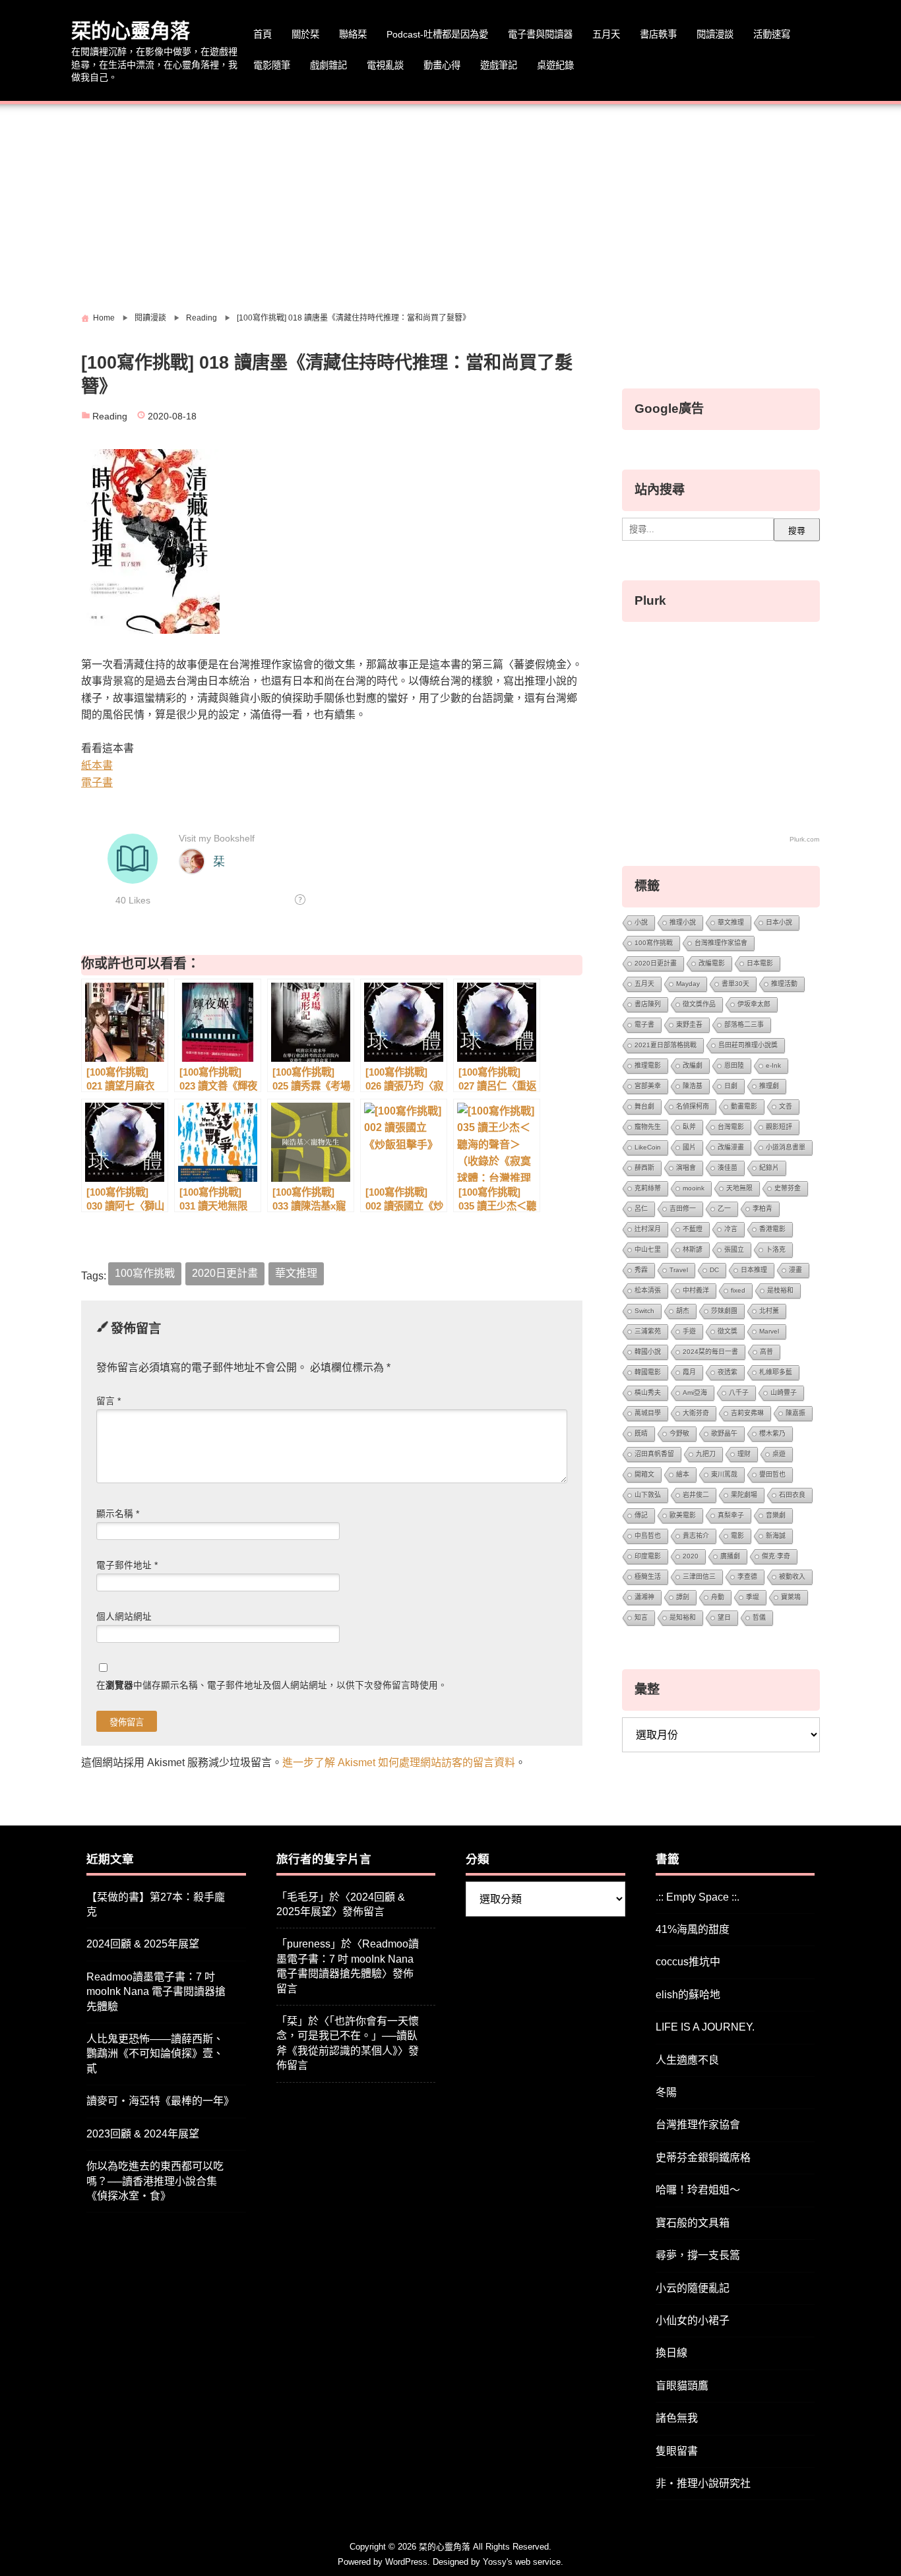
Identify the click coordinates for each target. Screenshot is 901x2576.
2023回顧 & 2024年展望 (143, 2134)
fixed (738, 1290)
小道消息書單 (786, 1147)
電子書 (97, 782)
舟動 (718, 1597)
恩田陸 (734, 1065)
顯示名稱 (118, 1514)
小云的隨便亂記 (693, 2288)
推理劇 (769, 1086)
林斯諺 (693, 1249)
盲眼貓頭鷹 (682, 2386)
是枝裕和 (780, 1290)
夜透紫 (728, 1372)
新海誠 (776, 1536)
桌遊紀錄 (555, 65)
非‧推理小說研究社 (703, 2483)
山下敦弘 (648, 1495)
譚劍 (683, 1597)
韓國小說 (648, 1352)
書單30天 (735, 984)
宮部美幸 (648, 1086)
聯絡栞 (353, 34)
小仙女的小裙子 (693, 2320)
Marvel (769, 1331)
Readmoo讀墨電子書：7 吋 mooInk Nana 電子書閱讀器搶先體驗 (156, 1992)
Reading (110, 416)
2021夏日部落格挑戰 (666, 1045)
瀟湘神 (644, 1597)
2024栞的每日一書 (710, 1352)
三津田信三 (699, 1577)
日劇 (731, 1086)
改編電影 (712, 963)
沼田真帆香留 (654, 1454)
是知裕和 (683, 1617)
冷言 (731, 1229)
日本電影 (760, 963)
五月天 (606, 34)
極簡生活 (648, 1577)
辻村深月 (648, 1229)
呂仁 (641, 1209)
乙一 (724, 1209)
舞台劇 (644, 1106)
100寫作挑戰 (145, 1273)
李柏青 (762, 1209)
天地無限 (739, 1188)
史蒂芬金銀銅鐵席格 (703, 2158)
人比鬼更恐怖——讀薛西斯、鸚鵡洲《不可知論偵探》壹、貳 (155, 2054)
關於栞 (305, 34)
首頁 (263, 34)
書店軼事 (658, 34)
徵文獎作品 (699, 1004)
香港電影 (772, 1229)
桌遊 (779, 1454)
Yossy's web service (522, 2562)
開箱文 (644, 1474)
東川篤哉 (724, 1474)
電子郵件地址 (127, 1565)
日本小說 (779, 922)
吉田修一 (683, 1209)
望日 (724, 1617)
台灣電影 (731, 1127)
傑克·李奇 (776, 1556)
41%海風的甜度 (693, 1929)
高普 (766, 1352)
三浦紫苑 (648, 1331)
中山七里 (648, 1249)
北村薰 (769, 1311)
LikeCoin (648, 1147)
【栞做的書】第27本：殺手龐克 (156, 1904)
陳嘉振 (795, 1413)
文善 (786, 1106)
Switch (644, 1311)
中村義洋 (696, 1290)
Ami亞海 (695, 1393)
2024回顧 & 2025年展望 (143, 1944)
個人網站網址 (124, 1617)
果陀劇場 (744, 1495)
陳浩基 (693, 1086)
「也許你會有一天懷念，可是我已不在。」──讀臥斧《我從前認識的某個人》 (348, 2036)
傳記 (641, 1515)
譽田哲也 (772, 1474)
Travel (679, 1270)
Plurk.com (804, 839)
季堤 (753, 1597)
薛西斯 (644, 1168)
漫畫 (795, 1270)
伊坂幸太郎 (754, 1004)
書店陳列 (648, 1004)
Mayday (688, 984)
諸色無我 (677, 2418)
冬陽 (666, 2092)
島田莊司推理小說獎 (748, 1045)
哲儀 (759, 1617)
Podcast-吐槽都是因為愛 (437, 34)
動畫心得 (442, 65)
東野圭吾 (689, 1025)
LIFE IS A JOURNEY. (705, 2027)
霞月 (689, 1372)
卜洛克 (776, 1249)
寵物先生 (648, 1127)
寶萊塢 (791, 1597)
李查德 (747, 1577)
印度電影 (648, 1556)
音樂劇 (776, 1515)
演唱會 (686, 1168)
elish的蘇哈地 (688, 1995)
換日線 (671, 2353)
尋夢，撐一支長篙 (698, 2255)
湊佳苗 (728, 1168)
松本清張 (648, 1290)
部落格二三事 (744, 1025)
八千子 (739, 1393)
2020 (691, 1556)
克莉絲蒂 (648, 1188)
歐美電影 (683, 1515)
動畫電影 (744, 1106)
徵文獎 (728, 1331)
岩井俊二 (696, 1495)
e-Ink (773, 1065)
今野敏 (679, 1433)
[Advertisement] (450, 203)
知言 (641, 1617)
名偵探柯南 (693, 1106)
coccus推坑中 (688, 1962)
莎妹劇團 (724, 1311)
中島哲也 (648, 1536)
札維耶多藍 (776, 1372)
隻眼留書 (677, 2451)
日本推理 (754, 1270)
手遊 (689, 1331)
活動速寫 (772, 34)
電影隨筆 (272, 65)
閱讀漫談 (715, 34)
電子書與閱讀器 (540, 34)
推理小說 (683, 922)
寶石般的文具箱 (693, 2223)
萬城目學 (648, 1413)
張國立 (734, 1249)
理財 (744, 1454)
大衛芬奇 (696, 1413)
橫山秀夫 (648, 1393)
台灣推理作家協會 (721, 943)
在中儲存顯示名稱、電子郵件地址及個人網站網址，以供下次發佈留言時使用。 (272, 1685)
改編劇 (693, 1065)
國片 (689, 1147)
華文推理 (296, 1273)
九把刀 (706, 1454)
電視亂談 (385, 65)
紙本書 (97, 765)
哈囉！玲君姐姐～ (698, 2190)
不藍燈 (693, 1229)
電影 (737, 1536)
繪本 (683, 1474)
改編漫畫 (731, 1147)
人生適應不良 (687, 2060)
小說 (641, 922)
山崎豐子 (784, 1393)
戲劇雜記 (328, 65)
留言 (109, 1401)
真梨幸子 (731, 1515)
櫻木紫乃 (772, 1433)
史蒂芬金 (788, 1188)
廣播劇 (730, 1556)
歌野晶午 (724, 1433)
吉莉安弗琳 (747, 1413)
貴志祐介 (696, 1536)
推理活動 (784, 984)
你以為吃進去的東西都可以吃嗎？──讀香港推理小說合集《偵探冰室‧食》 (155, 2181)
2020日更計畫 (225, 1273)
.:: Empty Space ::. (698, 1897)
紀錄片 (769, 1168)
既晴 (641, 1433)
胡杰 (683, 1311)
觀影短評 (779, 1127)
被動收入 (792, 1577)
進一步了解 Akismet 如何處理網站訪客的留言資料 (399, 1763)
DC (714, 1270)
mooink (694, 1188)
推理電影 (648, 1065)
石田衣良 (792, 1495)
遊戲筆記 (499, 65)
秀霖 (641, 1270)
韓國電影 (648, 1372)
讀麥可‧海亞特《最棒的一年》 (160, 2101)
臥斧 (689, 1127)
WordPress (406, 2562)
